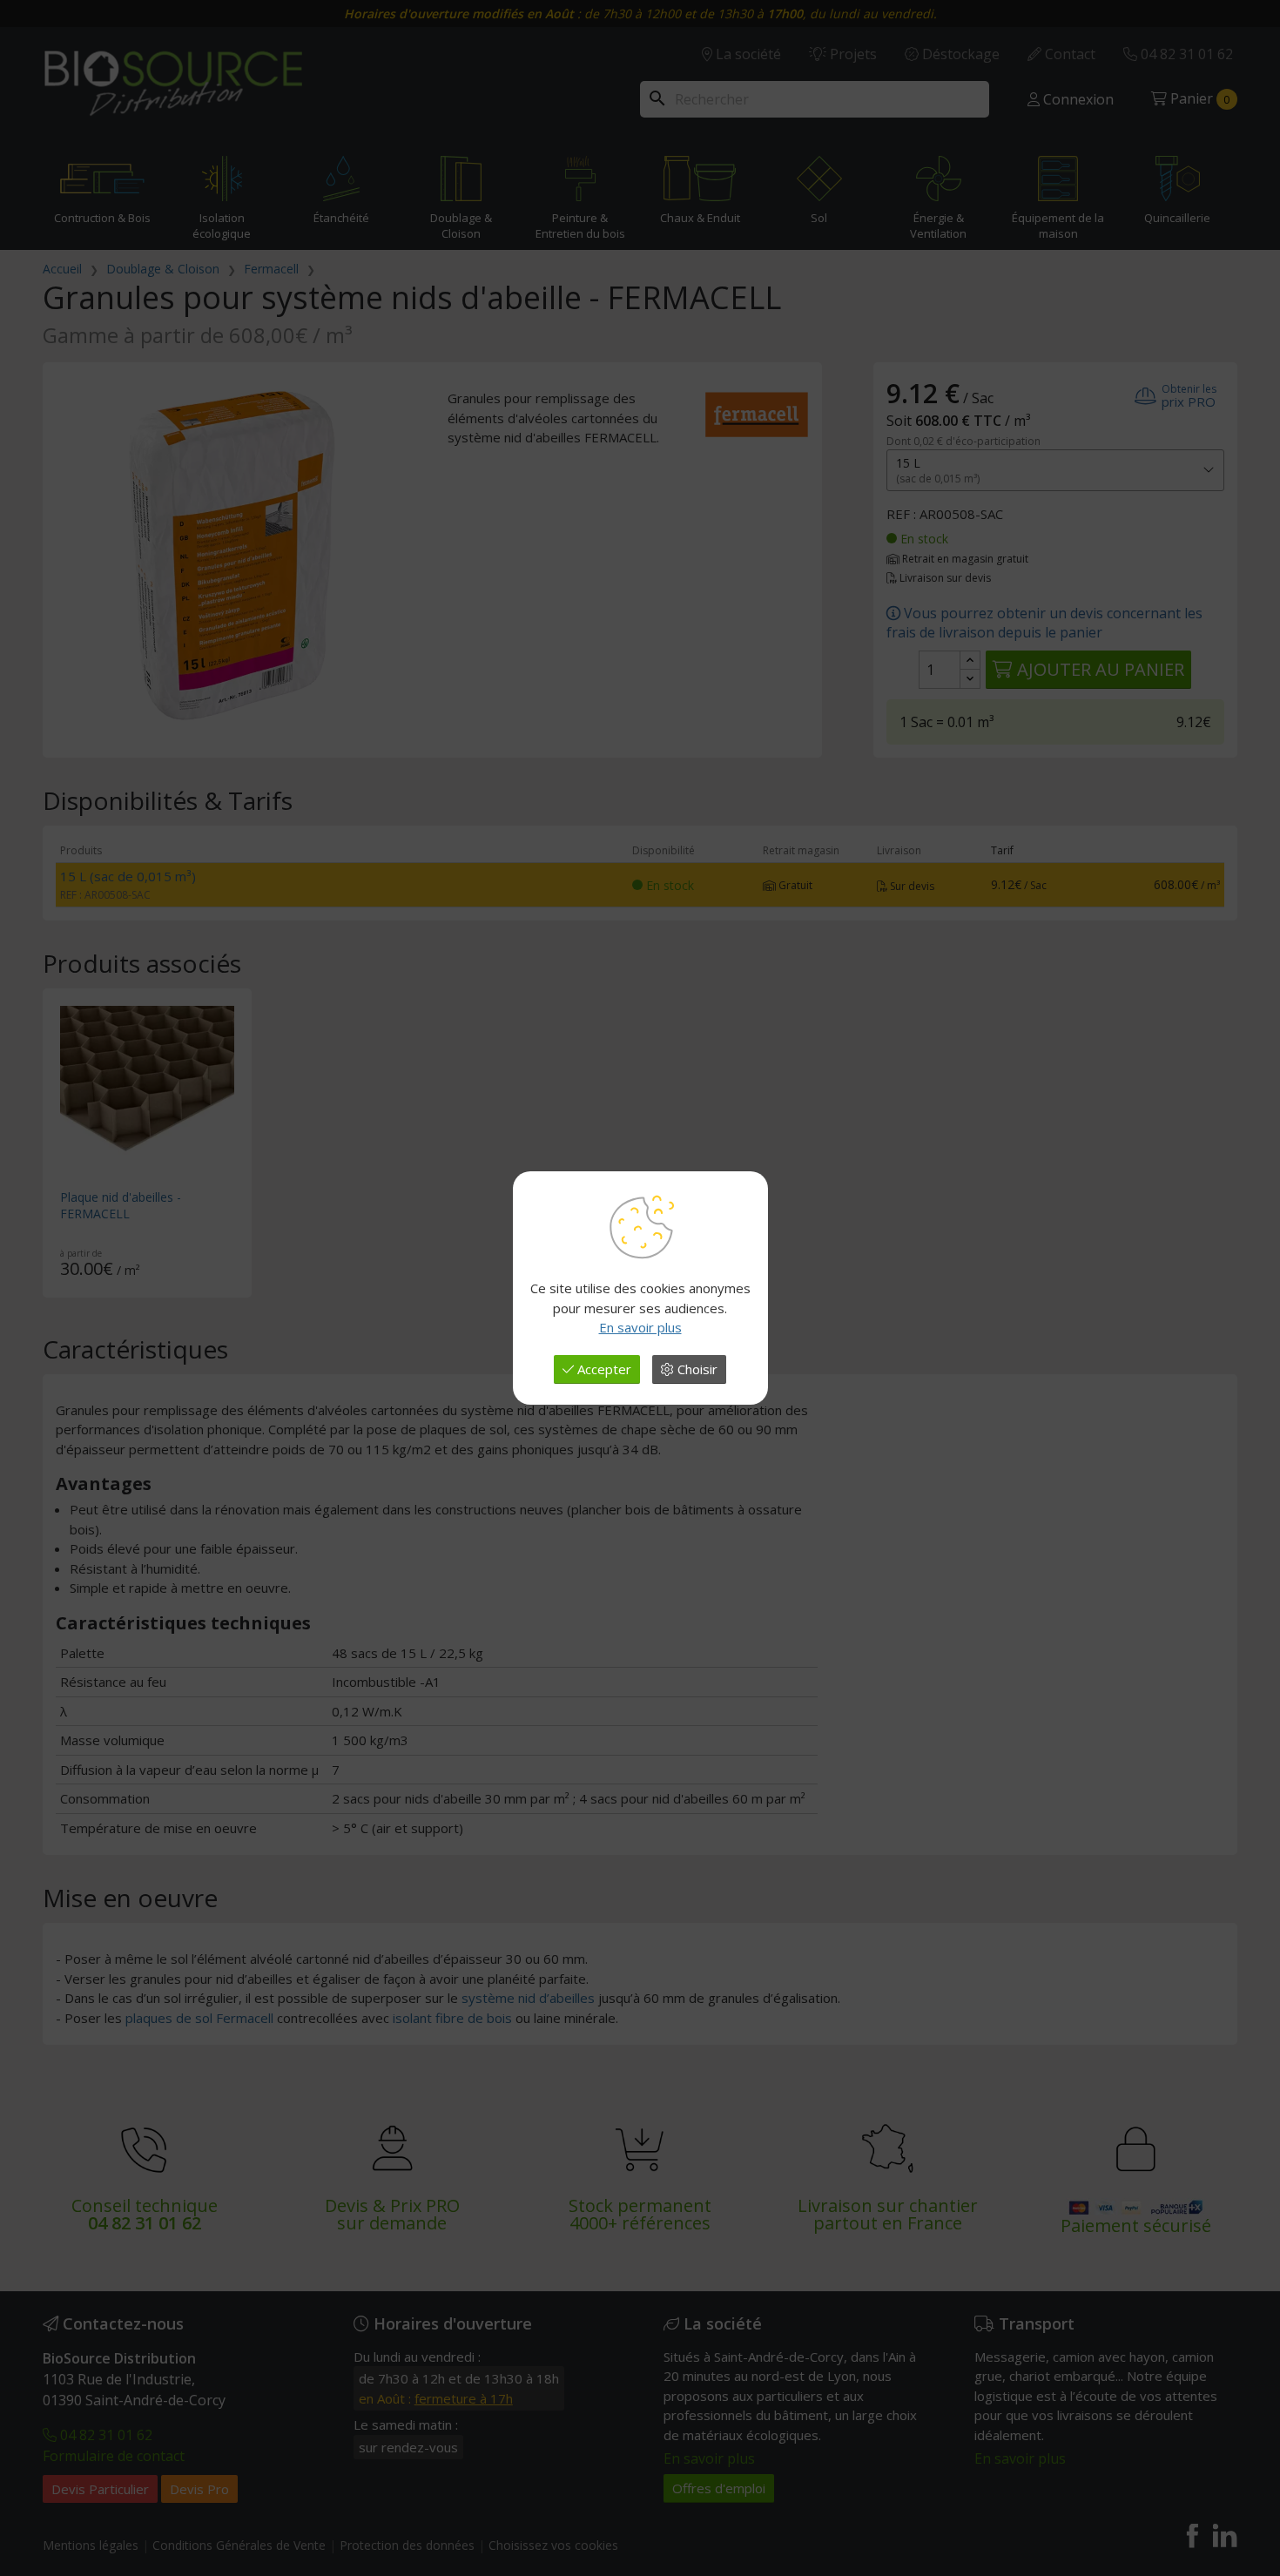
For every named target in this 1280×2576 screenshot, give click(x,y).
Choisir (696, 1369)
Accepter (603, 1369)
